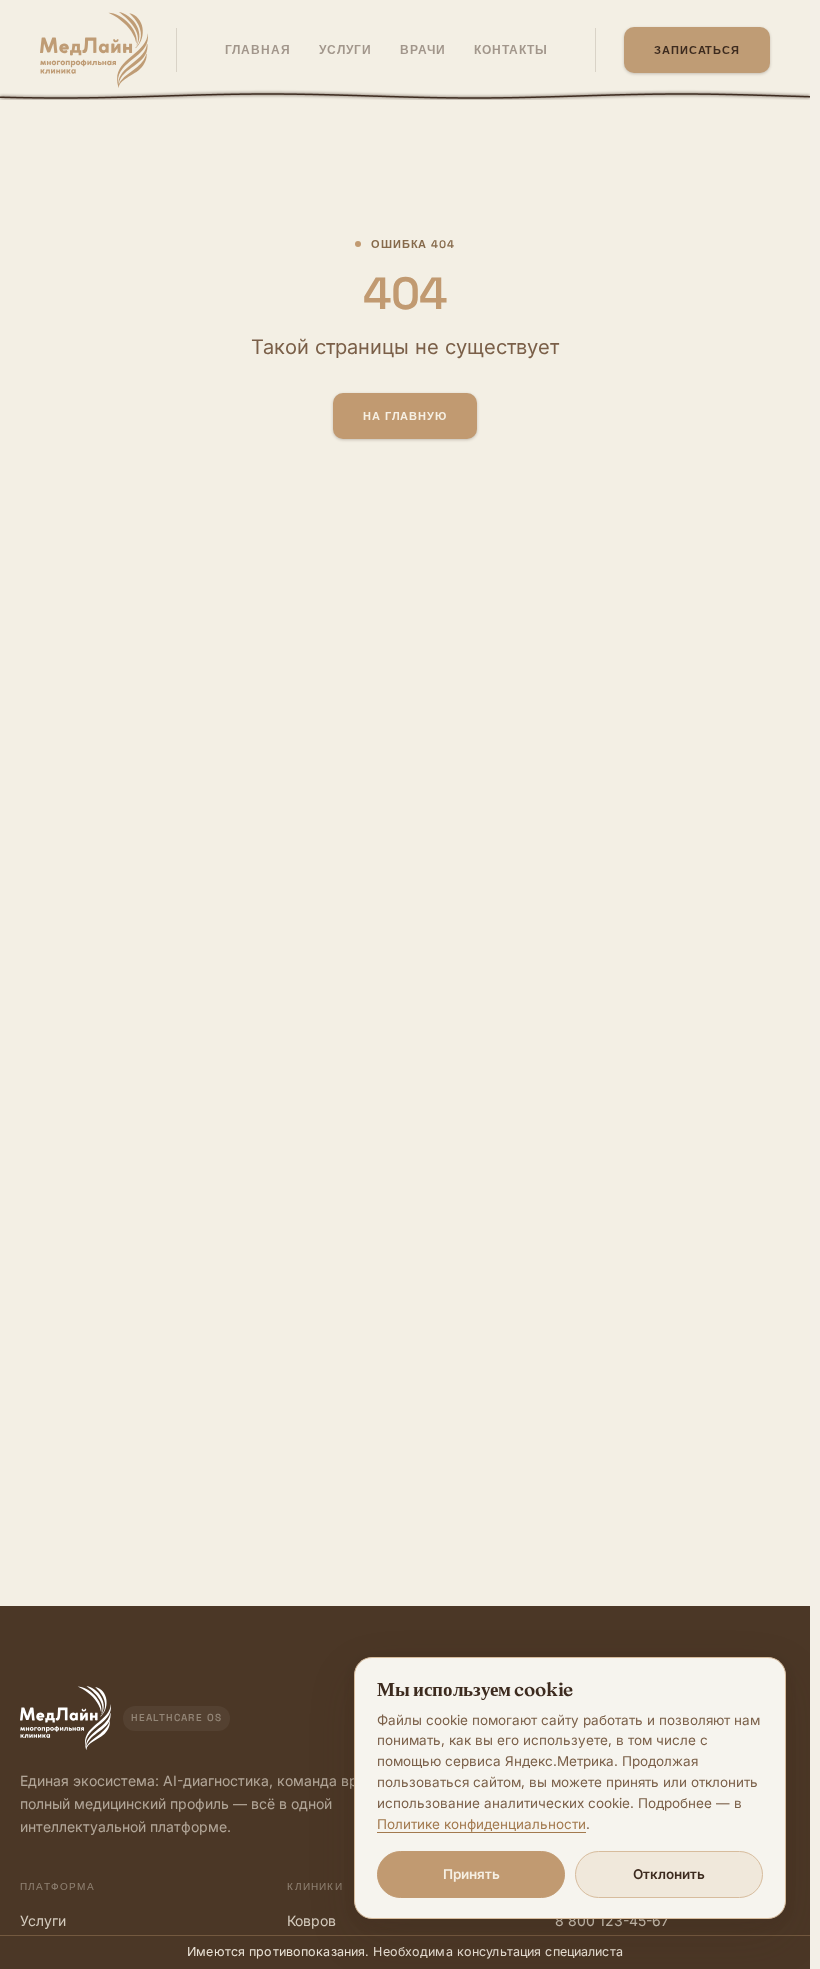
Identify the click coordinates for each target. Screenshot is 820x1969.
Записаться (697, 50)
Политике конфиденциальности (481, 1824)
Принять (471, 1874)
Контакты (511, 49)
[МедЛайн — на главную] (94, 50)
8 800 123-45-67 (612, 1920)
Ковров (311, 1920)
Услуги (43, 1920)
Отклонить (669, 1874)
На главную (405, 416)
